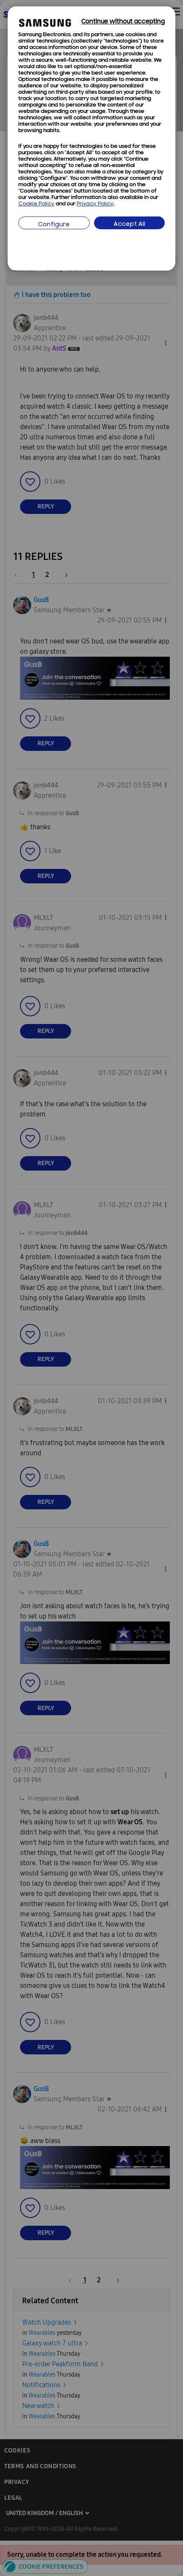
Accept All (129, 224)
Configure (54, 225)
